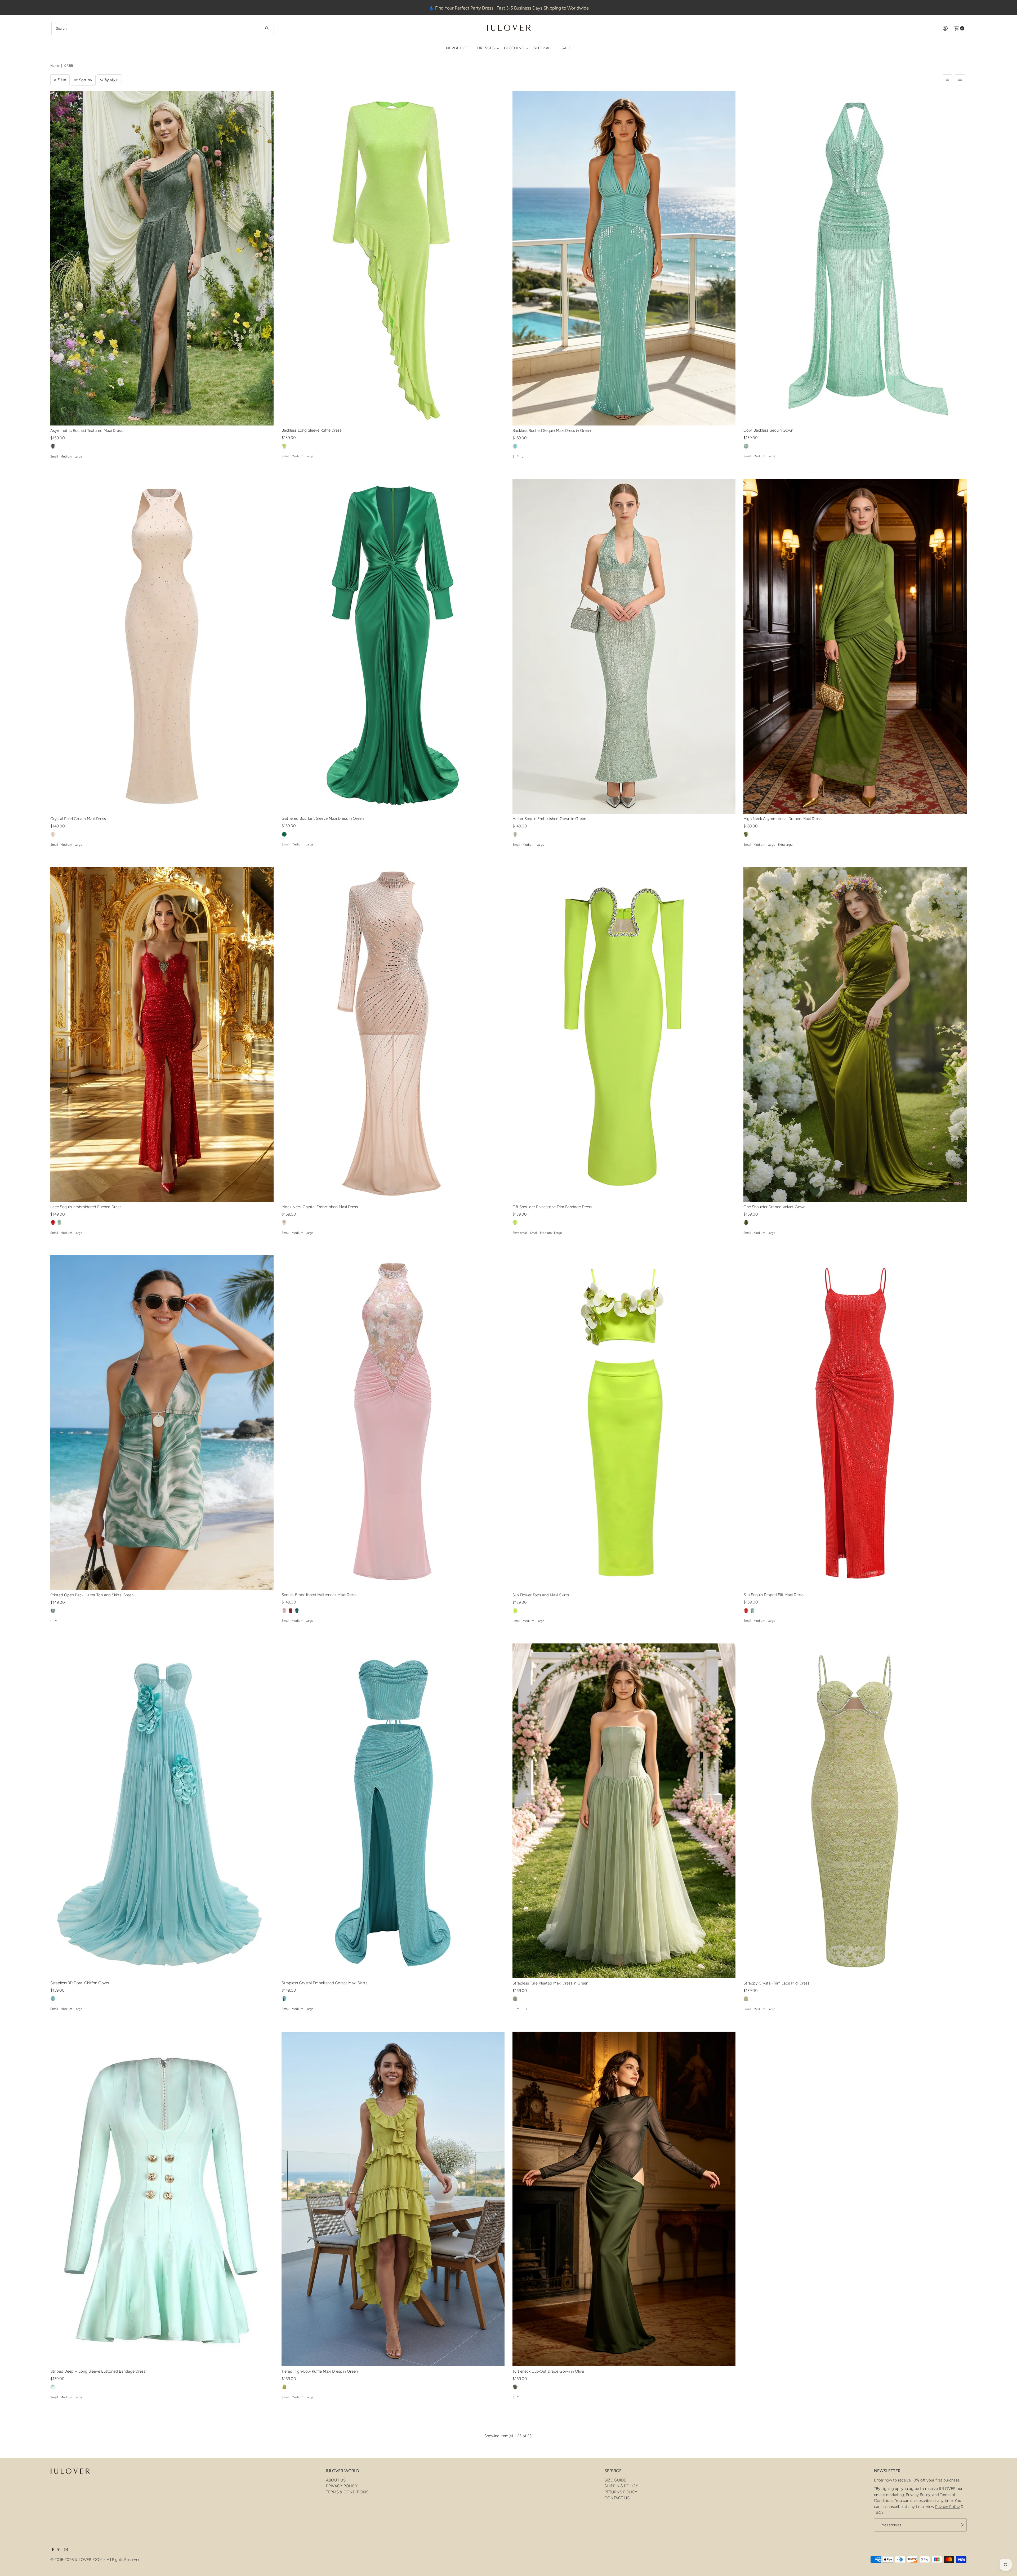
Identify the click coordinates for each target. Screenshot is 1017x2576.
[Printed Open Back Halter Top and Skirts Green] (162, 1423)
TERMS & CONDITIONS (347, 2492)
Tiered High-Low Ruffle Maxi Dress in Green (320, 2371)
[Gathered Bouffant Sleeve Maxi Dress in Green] (393, 646)
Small (54, 456)
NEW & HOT (457, 48)
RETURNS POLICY (621, 2492)
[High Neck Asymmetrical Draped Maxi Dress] (855, 646)
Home (55, 66)
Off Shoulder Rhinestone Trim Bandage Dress (552, 1207)
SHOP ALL (543, 48)
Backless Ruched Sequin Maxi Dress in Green (552, 431)
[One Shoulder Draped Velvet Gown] (855, 1034)
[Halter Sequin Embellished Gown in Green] (624, 646)
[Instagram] (66, 2550)
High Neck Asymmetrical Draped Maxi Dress (782, 819)
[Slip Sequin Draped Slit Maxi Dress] (855, 1423)
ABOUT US (336, 2480)
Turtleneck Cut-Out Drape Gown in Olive (548, 2371)
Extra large (785, 845)
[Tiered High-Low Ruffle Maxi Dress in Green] (393, 2199)
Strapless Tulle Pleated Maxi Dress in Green (550, 1983)
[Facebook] (53, 2550)
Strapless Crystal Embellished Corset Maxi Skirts (324, 1983)
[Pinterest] (59, 2550)
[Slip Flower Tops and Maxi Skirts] (624, 1423)
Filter (62, 80)
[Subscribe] (960, 2525)
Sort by (86, 80)
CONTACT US (617, 2498)
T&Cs (879, 2512)
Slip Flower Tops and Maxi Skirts (541, 1595)
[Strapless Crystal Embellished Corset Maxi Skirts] (393, 1811)
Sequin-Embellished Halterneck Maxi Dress (319, 1595)
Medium (66, 456)
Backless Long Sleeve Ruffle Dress (311, 430)
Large (78, 456)
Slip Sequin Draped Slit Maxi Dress (773, 1595)
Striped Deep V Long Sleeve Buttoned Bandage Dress (98, 2371)
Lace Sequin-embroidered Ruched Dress (86, 1207)
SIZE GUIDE (615, 2480)
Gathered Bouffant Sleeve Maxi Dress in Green (323, 818)
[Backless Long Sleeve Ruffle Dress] (393, 258)
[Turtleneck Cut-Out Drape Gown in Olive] (624, 2199)
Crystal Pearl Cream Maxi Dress (78, 819)
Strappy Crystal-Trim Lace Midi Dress (776, 1983)
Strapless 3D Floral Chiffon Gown (80, 1983)
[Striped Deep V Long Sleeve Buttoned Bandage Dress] (162, 2199)
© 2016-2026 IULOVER (71, 2560)
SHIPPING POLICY (621, 2486)
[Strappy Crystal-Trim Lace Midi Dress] (855, 1811)
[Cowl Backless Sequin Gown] (855, 258)
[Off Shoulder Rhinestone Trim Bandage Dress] (624, 1034)
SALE (566, 48)
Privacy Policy (947, 2507)
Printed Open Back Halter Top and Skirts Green (92, 1595)
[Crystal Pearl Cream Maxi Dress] (162, 646)
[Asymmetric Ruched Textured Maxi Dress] (162, 258)
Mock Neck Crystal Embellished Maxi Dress (320, 1207)
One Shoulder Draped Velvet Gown (774, 1207)
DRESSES (486, 48)
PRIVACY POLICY (342, 2486)
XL (527, 2009)
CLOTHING (514, 48)
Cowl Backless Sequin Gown (768, 430)
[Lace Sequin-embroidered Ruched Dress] (162, 1034)
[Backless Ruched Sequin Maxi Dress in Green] (624, 258)
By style (111, 80)
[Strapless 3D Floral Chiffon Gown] (162, 1811)
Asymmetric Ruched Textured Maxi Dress (86, 431)
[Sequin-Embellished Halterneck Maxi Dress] (393, 1423)
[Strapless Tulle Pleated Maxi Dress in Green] (624, 1811)
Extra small (520, 1233)
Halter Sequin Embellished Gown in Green (549, 819)
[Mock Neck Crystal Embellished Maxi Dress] (393, 1034)
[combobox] (163, 28)
